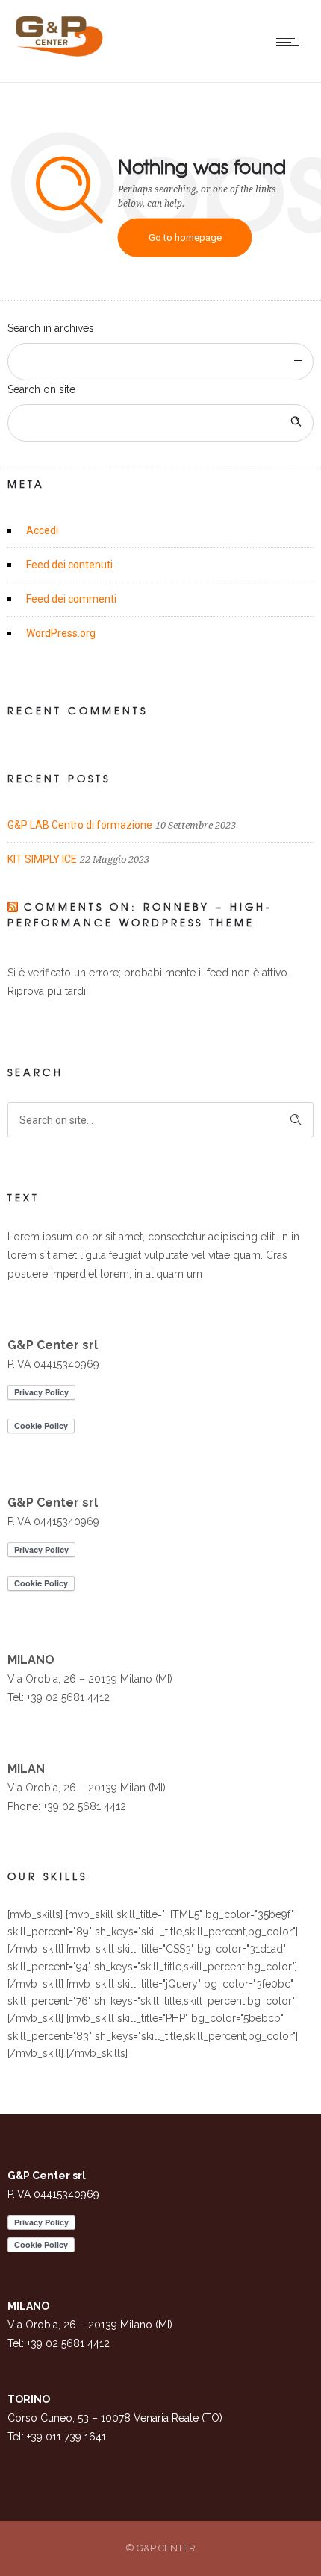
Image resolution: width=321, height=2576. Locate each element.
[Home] (60, 53)
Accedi (42, 530)
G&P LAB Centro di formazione (80, 825)
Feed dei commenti (71, 599)
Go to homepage (185, 238)
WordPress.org (61, 633)
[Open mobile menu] (291, 42)
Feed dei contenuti (69, 565)
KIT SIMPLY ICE (42, 859)
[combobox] (160, 362)
